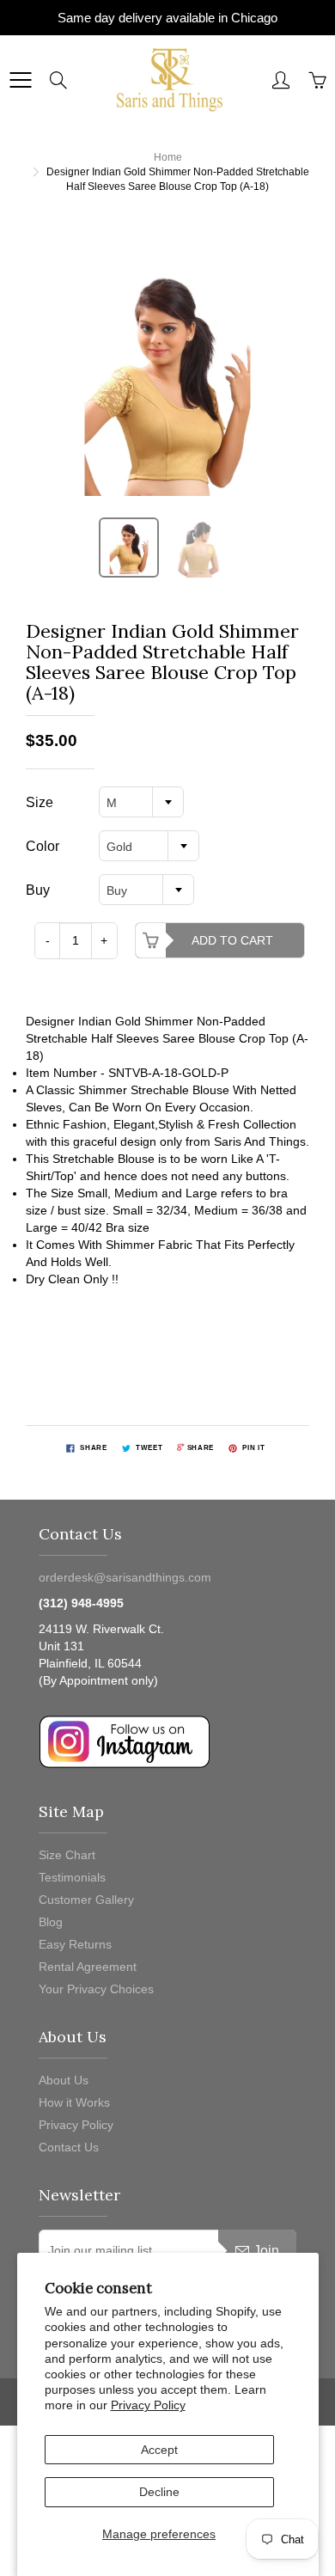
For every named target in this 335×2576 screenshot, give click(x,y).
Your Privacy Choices (96, 1989)
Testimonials (72, 1877)
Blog (51, 1922)
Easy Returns (75, 1944)
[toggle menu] (20, 80)
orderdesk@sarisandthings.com (125, 1577)
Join (266, 2251)
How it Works (74, 2102)
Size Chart (67, 1855)
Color (43, 846)
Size (40, 802)
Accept (159, 2450)
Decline (159, 2492)
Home (168, 157)
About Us (64, 2080)
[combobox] (141, 802)
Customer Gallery (86, 1900)
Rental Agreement (88, 1967)
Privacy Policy (148, 2405)
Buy (38, 890)
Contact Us (69, 2147)
